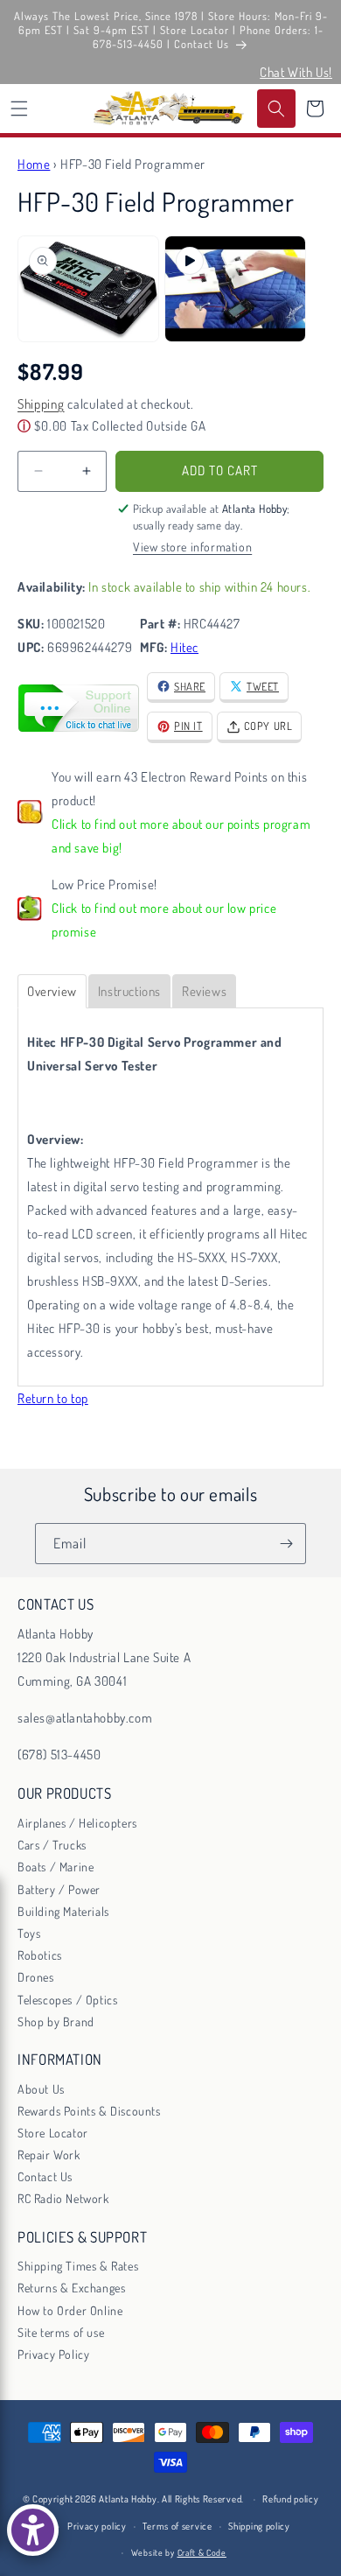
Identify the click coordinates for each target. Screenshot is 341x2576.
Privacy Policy (53, 2354)
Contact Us (45, 2176)
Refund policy (290, 2499)
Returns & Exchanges (71, 2288)
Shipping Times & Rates (78, 2266)
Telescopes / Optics (67, 2000)
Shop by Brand (56, 2021)
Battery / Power (59, 1889)
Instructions (129, 991)
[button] (19, 109)
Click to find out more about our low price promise (164, 920)
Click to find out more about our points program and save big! (181, 836)
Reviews (204, 991)
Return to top (53, 1398)
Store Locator (53, 2133)
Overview (52, 991)
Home (34, 164)
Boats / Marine (56, 1867)
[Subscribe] (286, 1544)
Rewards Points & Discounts (89, 2111)
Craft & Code (202, 2552)
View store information (192, 547)
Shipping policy (259, 2526)
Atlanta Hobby (128, 2499)
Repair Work (49, 2155)
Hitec (184, 647)
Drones (36, 1977)
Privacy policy (97, 2526)
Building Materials (63, 1911)
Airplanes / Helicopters (77, 1823)
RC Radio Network (63, 2198)
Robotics (40, 1955)
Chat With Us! (296, 72)
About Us (41, 2089)
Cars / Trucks (52, 1845)
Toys (29, 1933)
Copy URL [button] (268, 726)
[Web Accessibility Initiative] (33, 2530)
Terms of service (177, 2526)
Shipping (41, 404)
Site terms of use (61, 2332)
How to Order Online (70, 2310)
